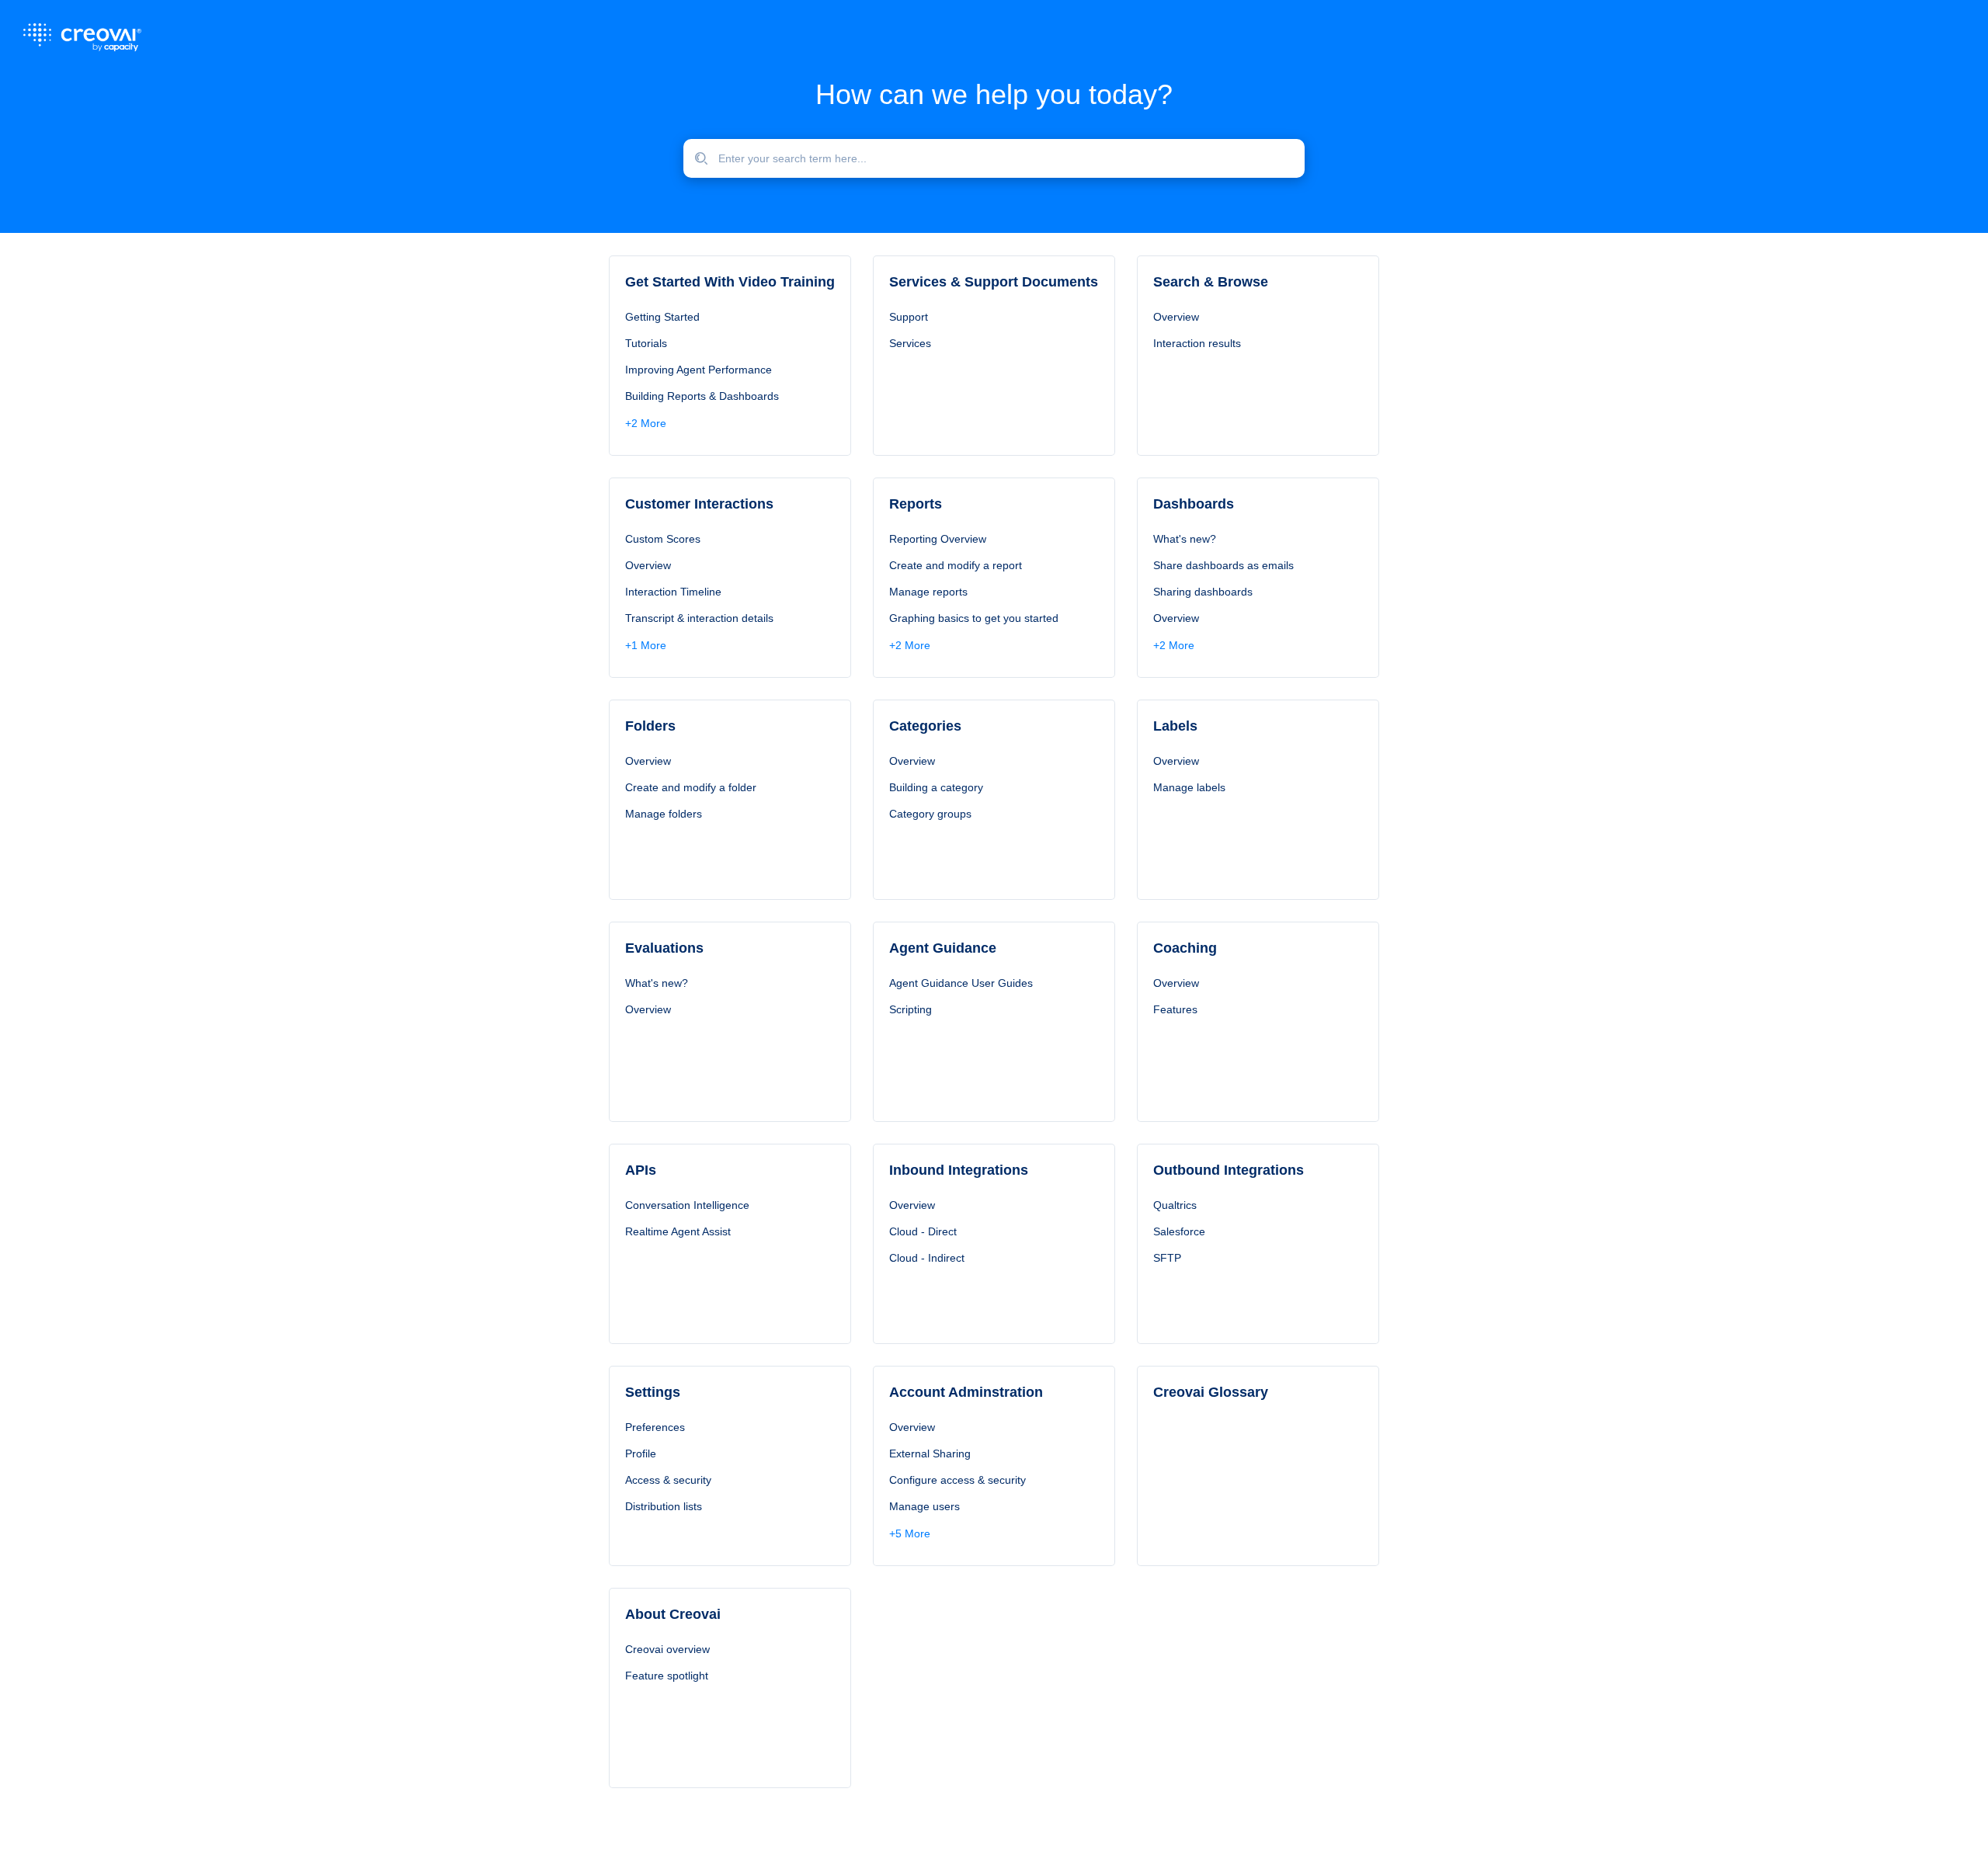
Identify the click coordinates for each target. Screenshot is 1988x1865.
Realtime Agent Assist (678, 1231)
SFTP (1167, 1258)
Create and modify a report (956, 565)
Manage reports (928, 592)
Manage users (924, 1506)
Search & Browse (1211, 282)
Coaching (1185, 948)
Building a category (936, 787)
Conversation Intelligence (687, 1205)
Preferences (655, 1427)
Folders (650, 726)
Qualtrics (1175, 1205)
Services (910, 343)
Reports (916, 504)
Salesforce (1179, 1231)
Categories (925, 726)
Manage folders (664, 814)
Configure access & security (958, 1480)
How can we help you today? (994, 94)
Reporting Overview (938, 539)
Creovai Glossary (1211, 1392)
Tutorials (646, 343)
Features (1175, 1009)
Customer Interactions (699, 504)
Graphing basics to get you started (974, 618)
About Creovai (673, 1614)
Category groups (930, 814)
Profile (641, 1453)
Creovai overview (667, 1649)
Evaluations (664, 948)
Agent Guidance (943, 948)
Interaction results (1197, 343)
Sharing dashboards (1203, 592)
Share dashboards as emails (1223, 565)
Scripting (911, 1009)
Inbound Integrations (959, 1170)
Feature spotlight (667, 1676)
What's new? (1185, 539)
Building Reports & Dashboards (702, 396)
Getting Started (662, 317)
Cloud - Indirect (927, 1258)
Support (909, 317)
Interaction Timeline (673, 592)
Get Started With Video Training (730, 282)
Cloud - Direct (923, 1231)
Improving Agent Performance (699, 370)
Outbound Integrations (1229, 1170)
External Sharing (930, 1453)
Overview (1176, 317)
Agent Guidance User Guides (961, 983)
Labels (1175, 726)
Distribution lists (664, 1506)
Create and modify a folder (691, 787)
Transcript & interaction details (699, 618)
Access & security (668, 1480)
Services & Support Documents (994, 282)
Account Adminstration (966, 1392)
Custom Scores (663, 539)
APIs (641, 1170)
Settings (653, 1392)
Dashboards (1194, 504)
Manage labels (1189, 787)
